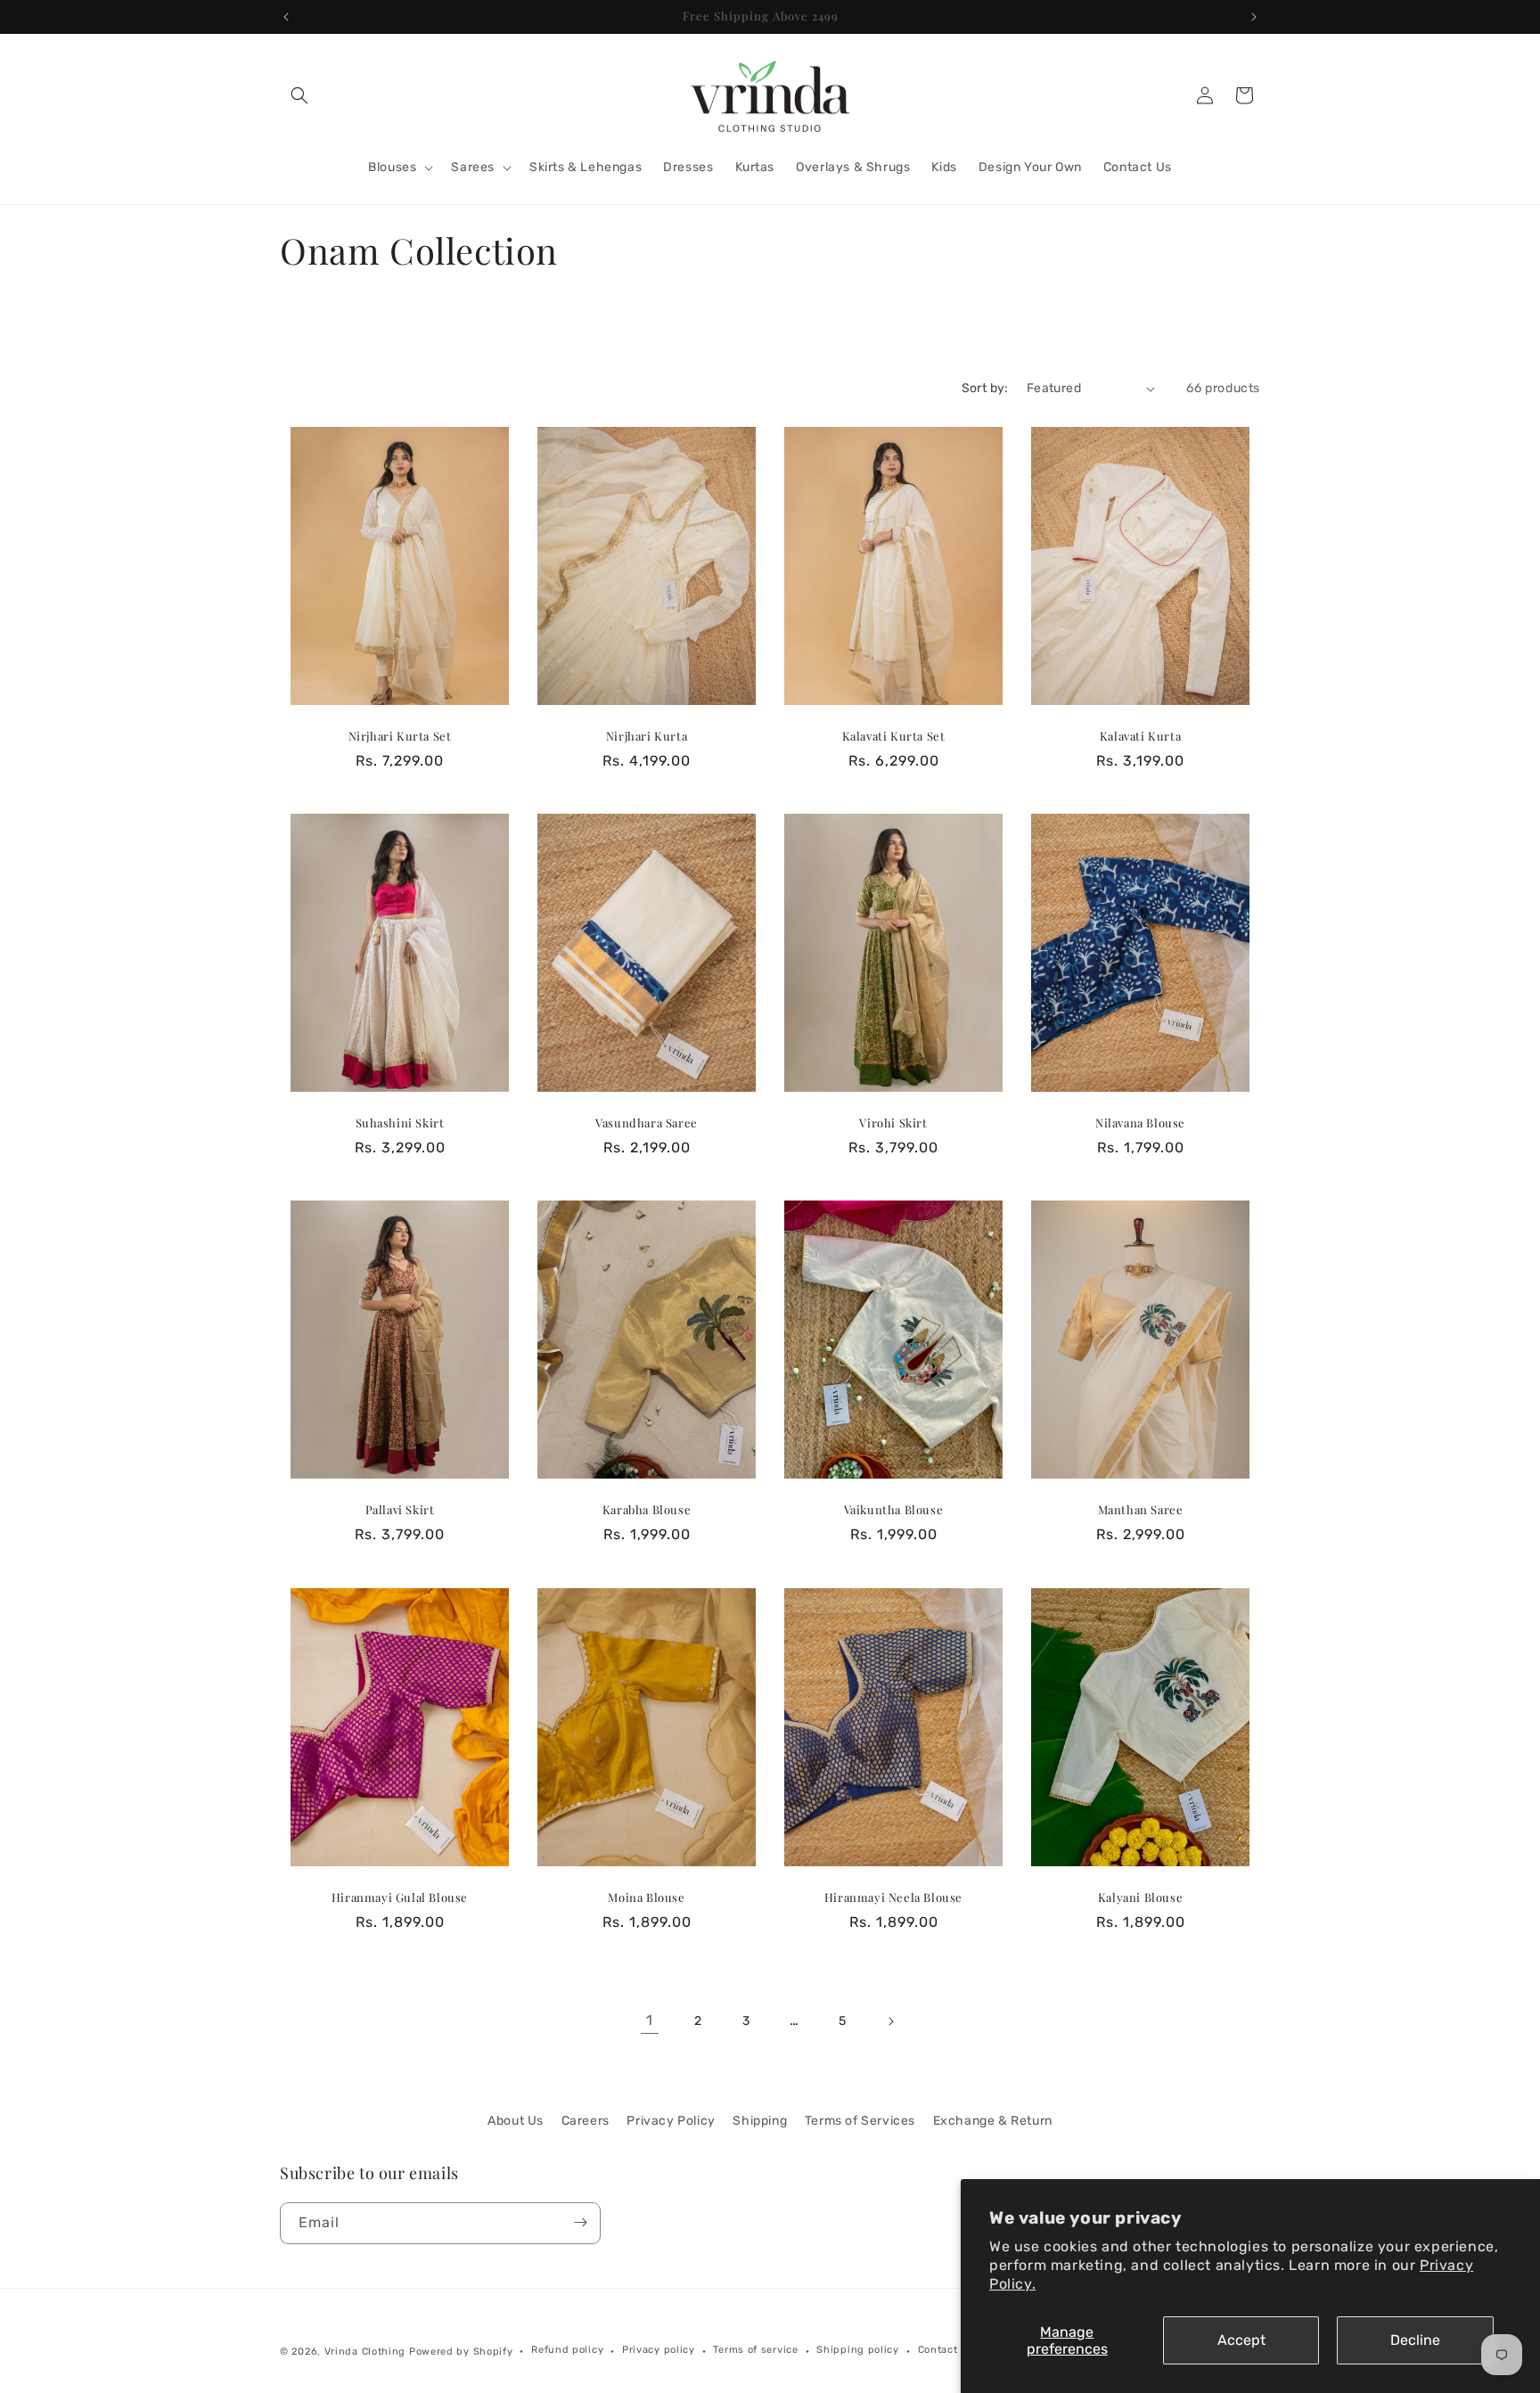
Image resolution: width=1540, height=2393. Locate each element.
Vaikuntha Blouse (894, 1511)
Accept (1241, 2340)
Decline (1415, 2340)
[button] (299, 95)
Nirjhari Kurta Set (400, 736)
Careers (586, 2121)
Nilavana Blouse (1140, 1124)
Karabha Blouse (647, 1511)
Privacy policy (659, 2351)
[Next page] (890, 2021)
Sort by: (985, 388)
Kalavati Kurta (1140, 736)
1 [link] (650, 2020)
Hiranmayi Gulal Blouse (400, 1897)
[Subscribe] (580, 2222)
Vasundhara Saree (647, 1124)
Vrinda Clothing (365, 2352)
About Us (516, 2121)
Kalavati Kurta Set (894, 736)
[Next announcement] (1254, 17)
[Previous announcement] (286, 17)
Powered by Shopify (461, 2352)
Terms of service (755, 2351)
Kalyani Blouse (1140, 1897)
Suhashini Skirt (400, 1124)
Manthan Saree (1141, 1511)
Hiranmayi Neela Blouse (893, 1897)
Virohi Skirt (893, 1124)
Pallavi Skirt (400, 1511)
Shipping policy (858, 2351)
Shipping (760, 2121)
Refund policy (567, 2351)
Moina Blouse (646, 1897)
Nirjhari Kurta (647, 736)
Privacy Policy (671, 2121)
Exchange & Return (993, 2121)
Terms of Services (860, 2121)
